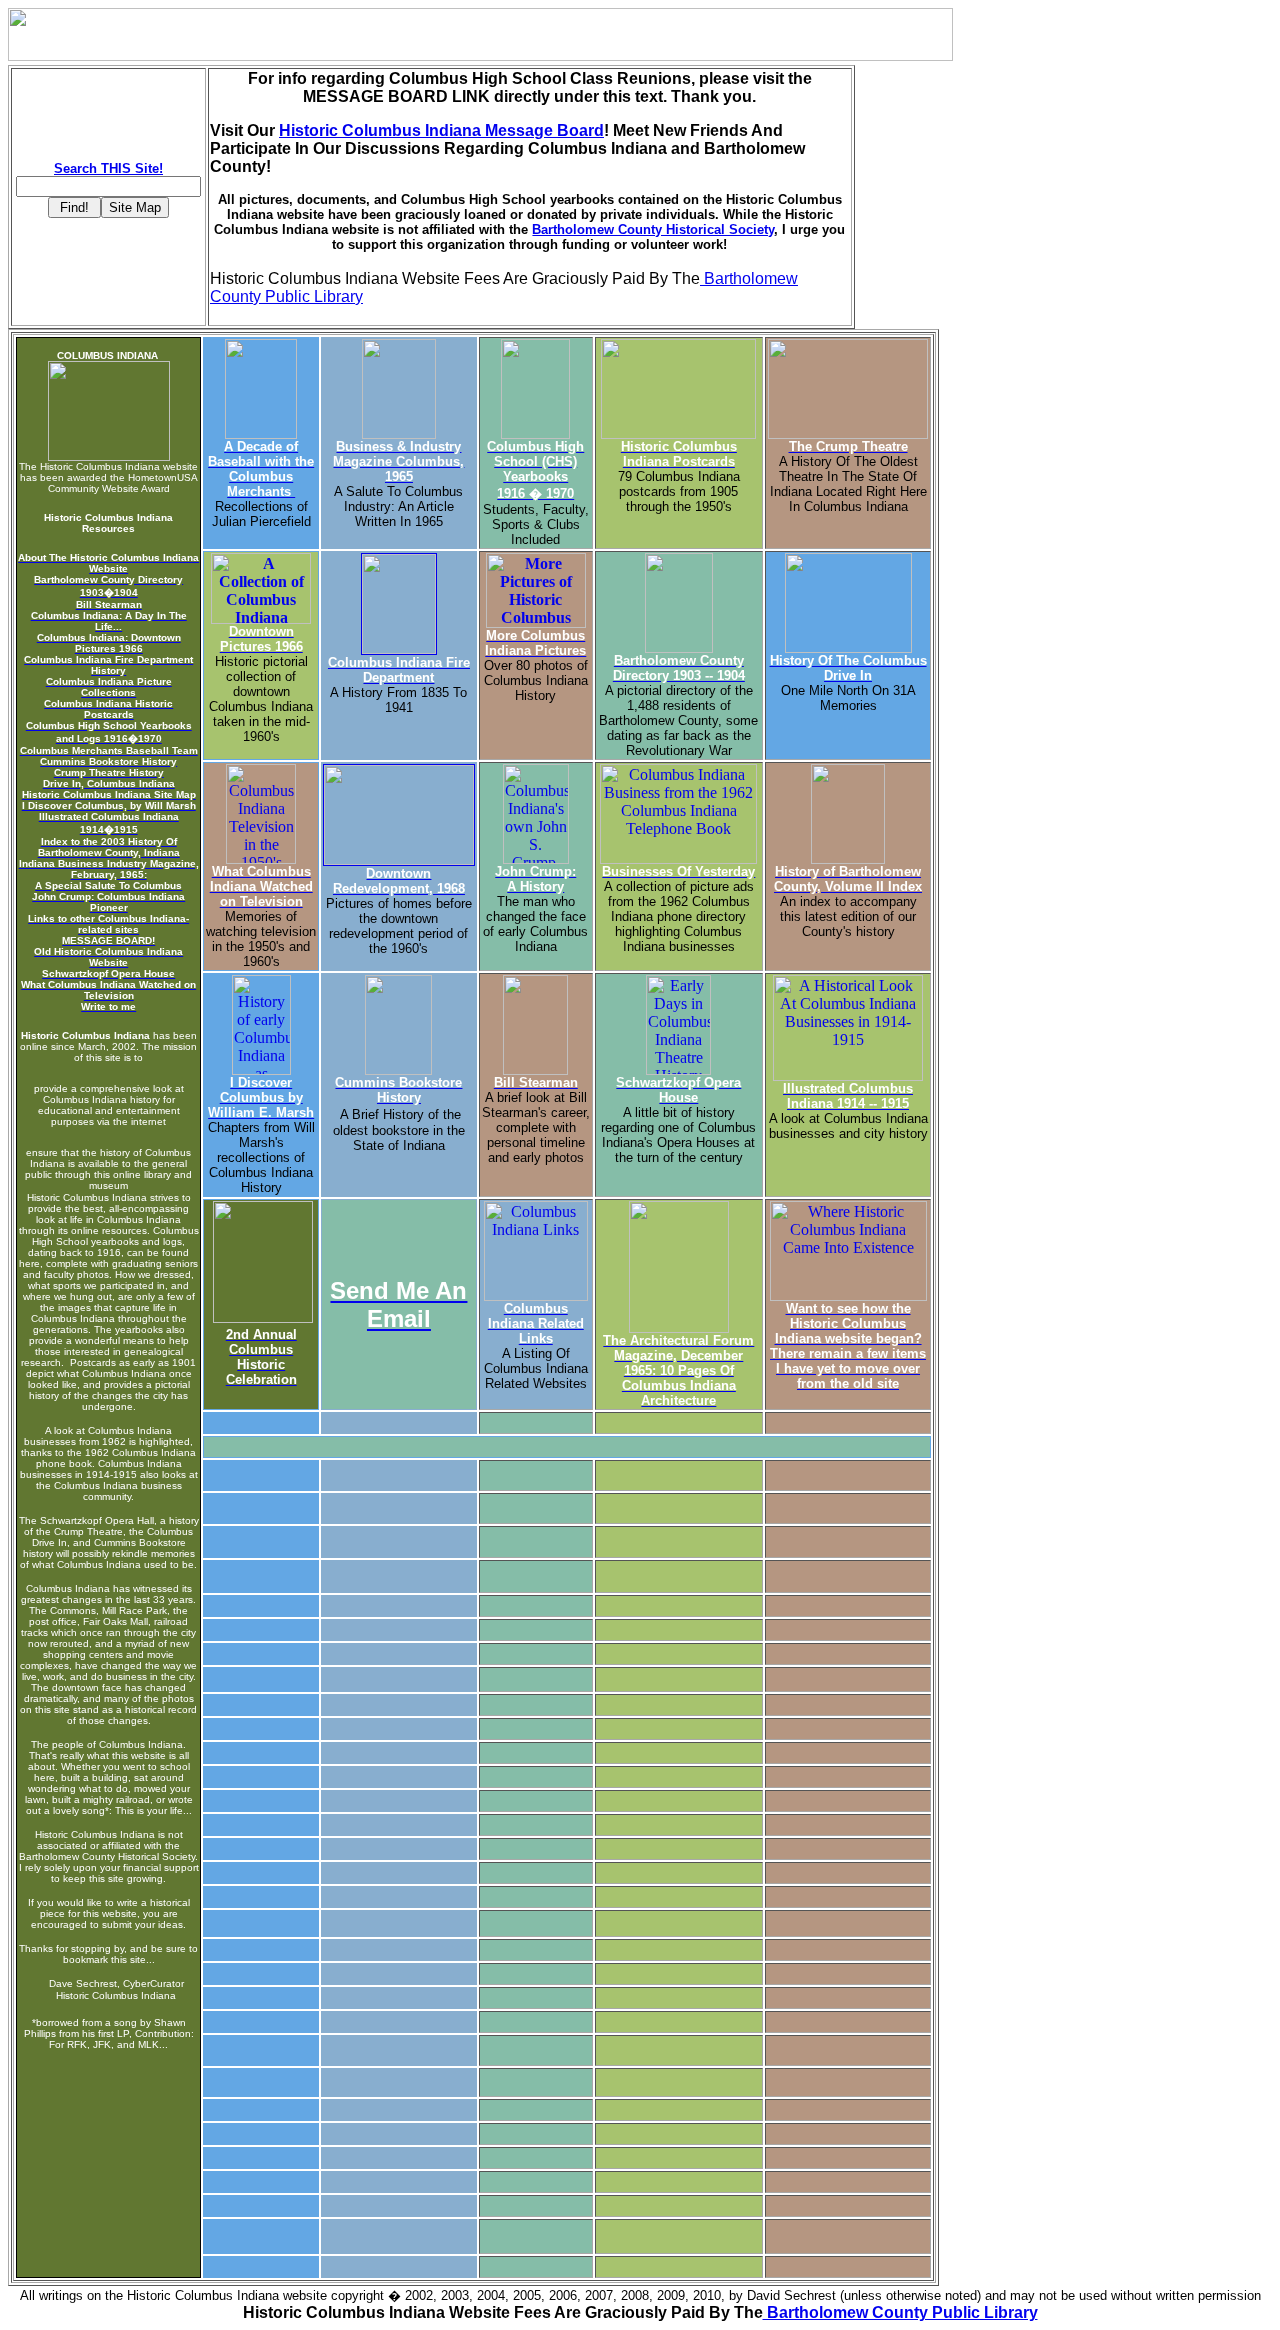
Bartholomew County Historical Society (653, 229)
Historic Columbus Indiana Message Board (441, 130)
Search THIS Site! (108, 168)
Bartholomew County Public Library (900, 2312)
